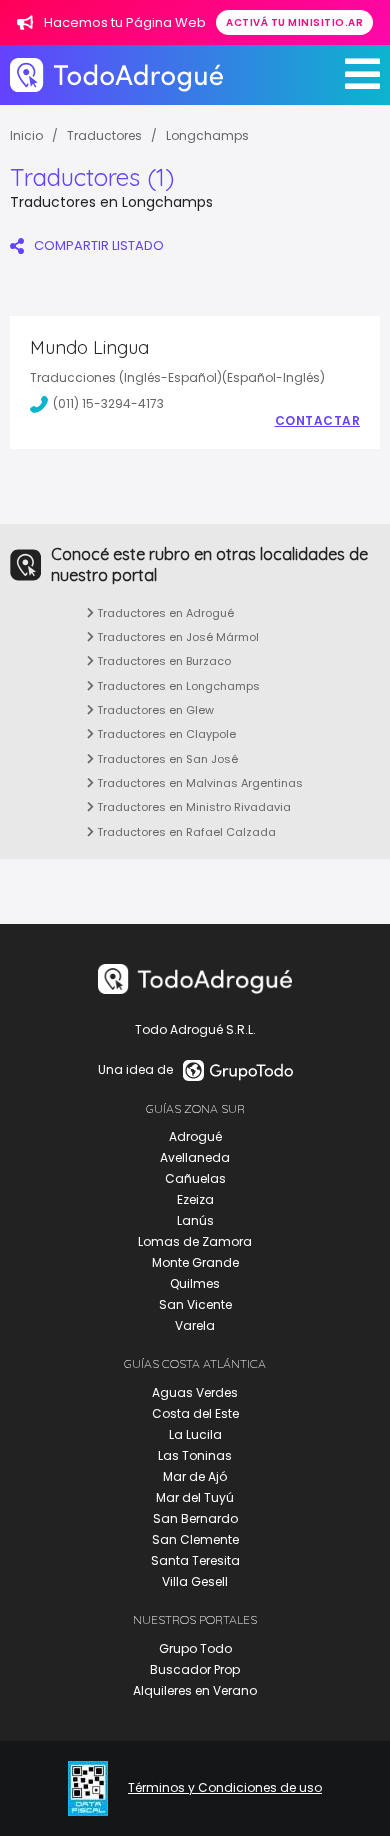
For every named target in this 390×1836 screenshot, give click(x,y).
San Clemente (195, 1539)
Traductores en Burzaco (162, 661)
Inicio (26, 135)
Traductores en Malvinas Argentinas (198, 783)
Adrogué (195, 1136)
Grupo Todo (195, 1648)
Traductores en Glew (154, 710)
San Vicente (195, 1304)
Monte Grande (195, 1262)
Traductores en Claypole (165, 734)
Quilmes (195, 1283)
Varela (195, 1325)
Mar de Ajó (195, 1476)
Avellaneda (195, 1157)
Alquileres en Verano (195, 1690)
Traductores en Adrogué (164, 613)
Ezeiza (195, 1199)
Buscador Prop (195, 1669)
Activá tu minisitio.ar (294, 22)
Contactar (318, 421)
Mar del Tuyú (195, 1497)
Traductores (104, 135)
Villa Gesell (195, 1581)
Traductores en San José (166, 759)
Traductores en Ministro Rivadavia (192, 807)
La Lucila (195, 1434)
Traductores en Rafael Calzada (185, 832)
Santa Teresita (195, 1560)
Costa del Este (195, 1413)
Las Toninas (195, 1455)
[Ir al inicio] (116, 74)
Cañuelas (195, 1178)
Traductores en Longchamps (177, 686)
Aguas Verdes (195, 1392)
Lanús (195, 1220)
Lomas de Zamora (195, 1241)
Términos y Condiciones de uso (225, 1788)
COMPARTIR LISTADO (99, 245)
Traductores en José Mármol (176, 637)
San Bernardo (195, 1518)
